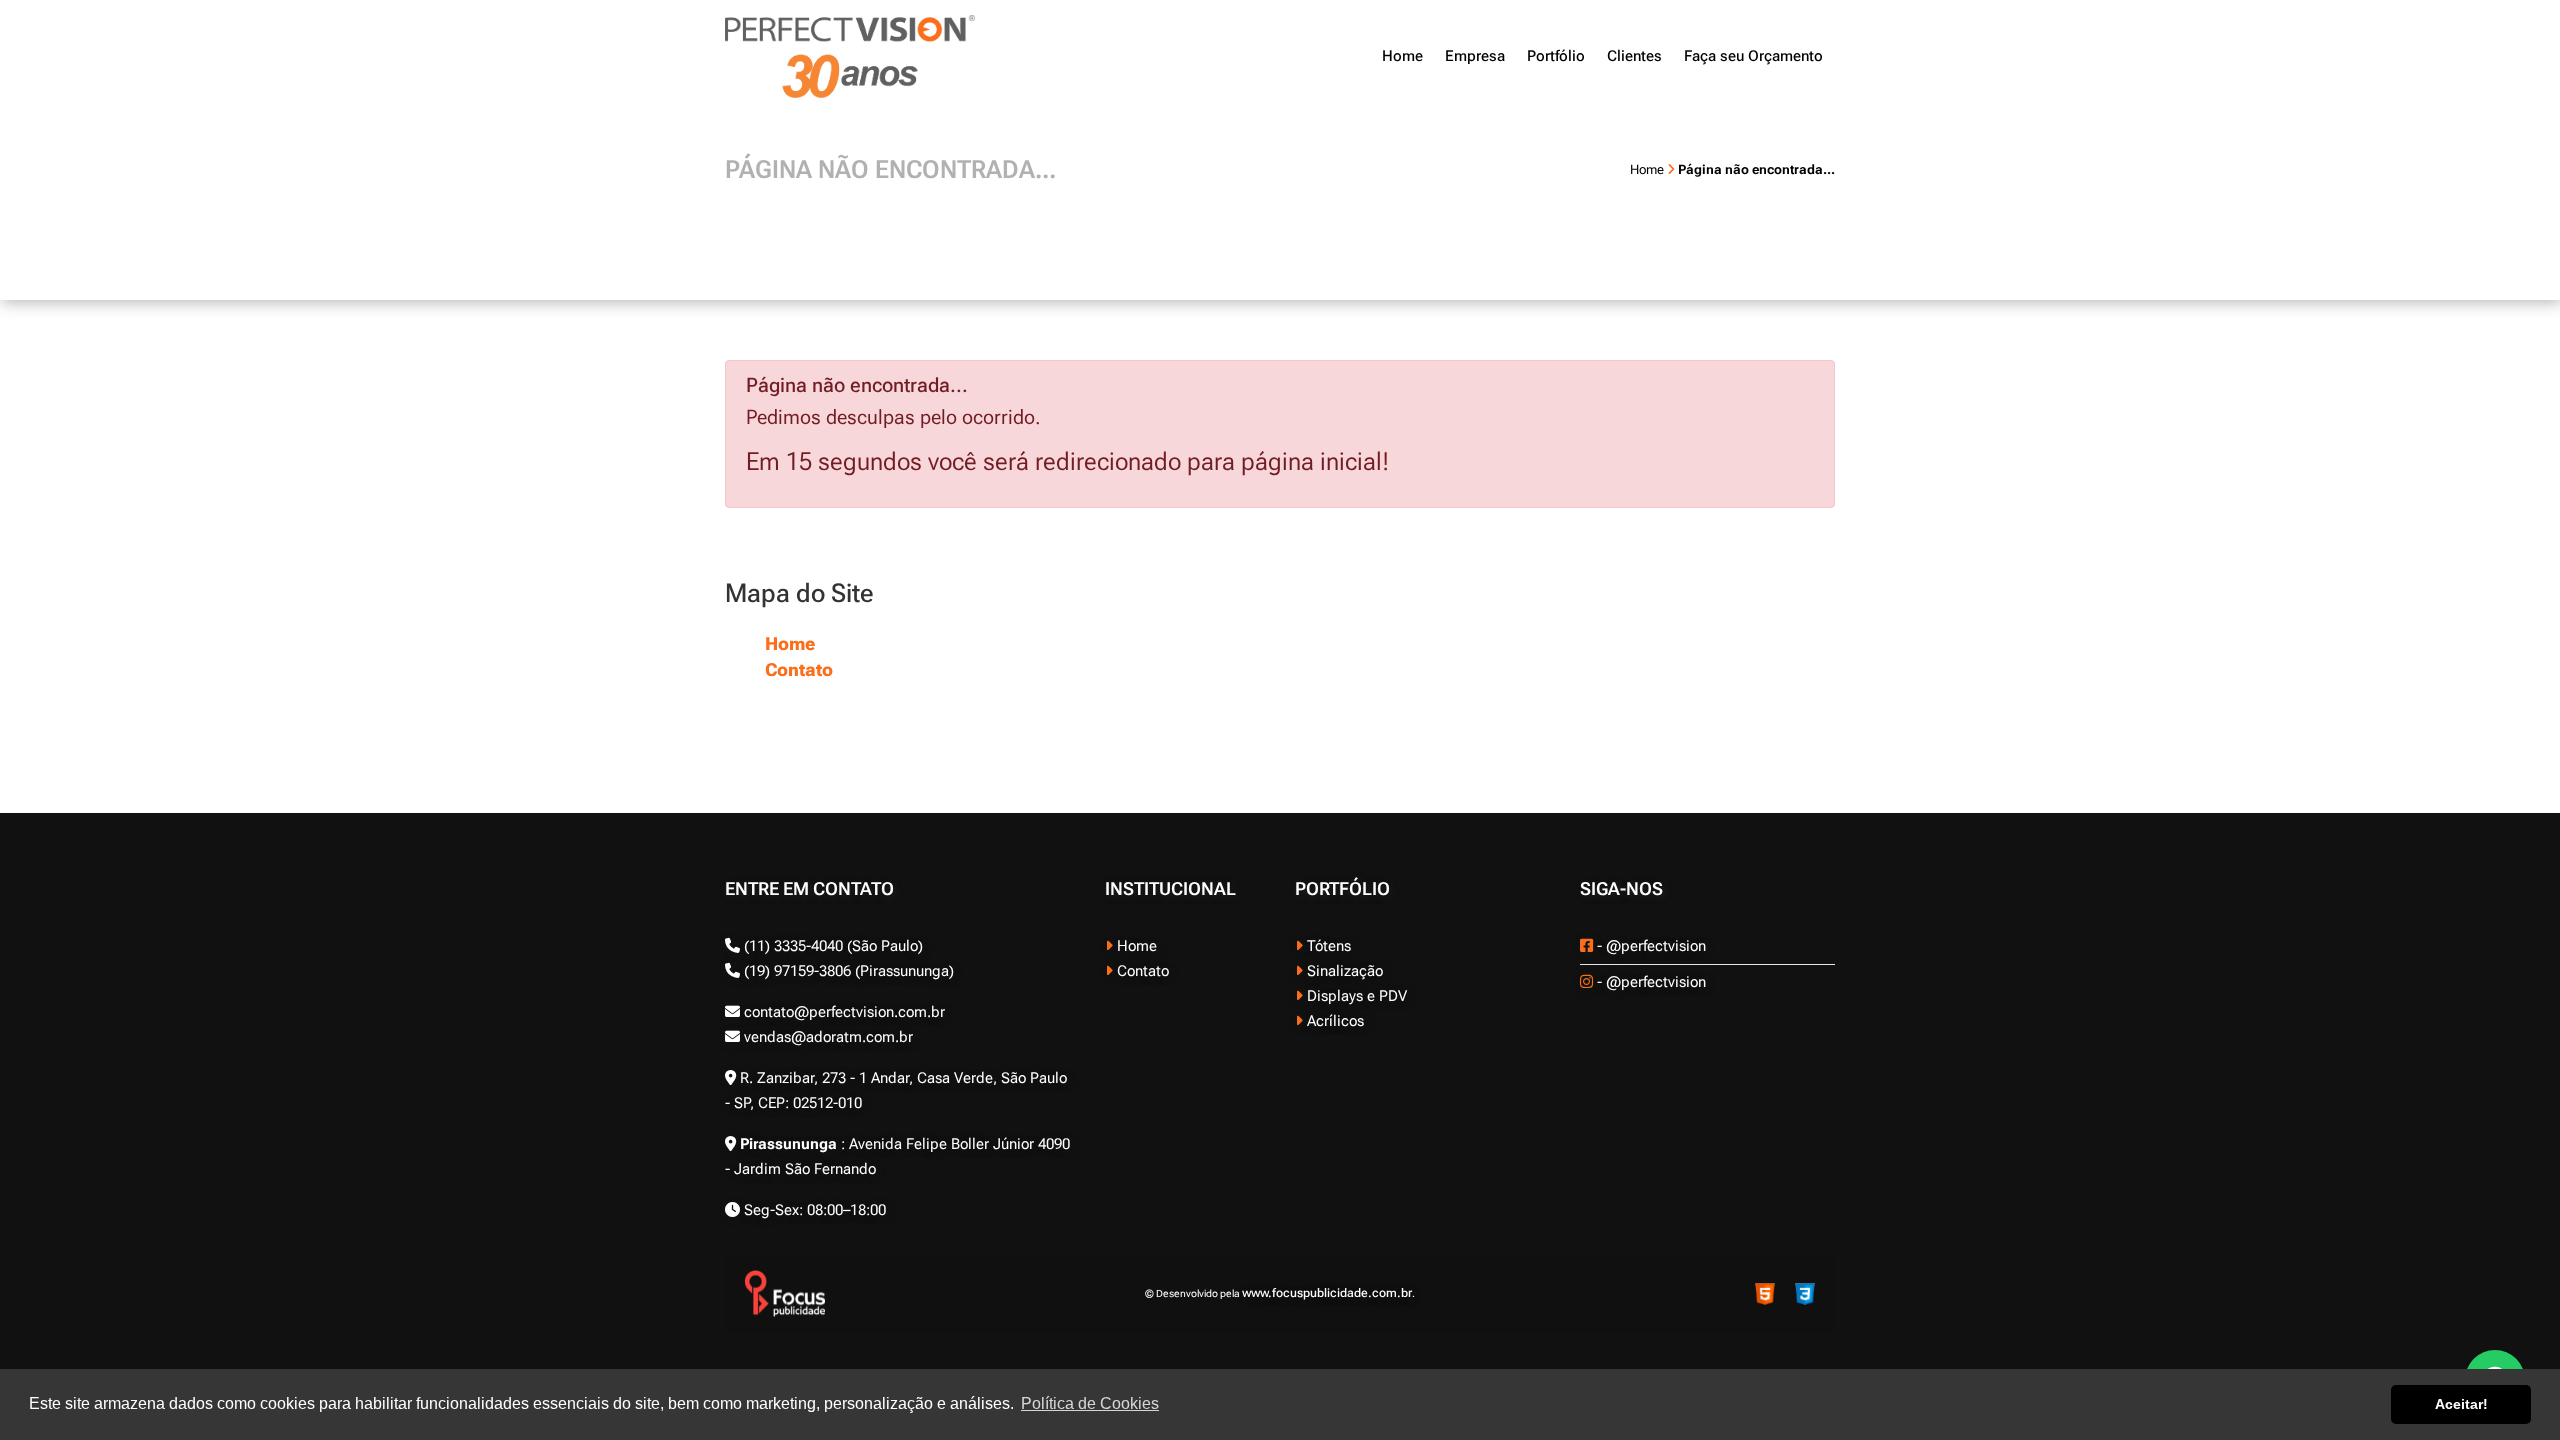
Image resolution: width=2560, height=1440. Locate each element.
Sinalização (1343, 971)
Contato (799, 669)
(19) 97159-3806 (795, 971)
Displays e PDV (1355, 996)
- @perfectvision (1649, 946)
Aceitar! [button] (2461, 1404)
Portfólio (1556, 56)
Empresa (1475, 56)
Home (1402, 56)
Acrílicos (1333, 1021)
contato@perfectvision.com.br (842, 1012)
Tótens (1327, 946)
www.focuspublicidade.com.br (1327, 1293)
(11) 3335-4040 (793, 946)
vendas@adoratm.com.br (826, 1037)
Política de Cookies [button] (1090, 1403)
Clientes (1634, 56)
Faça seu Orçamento (1753, 56)
